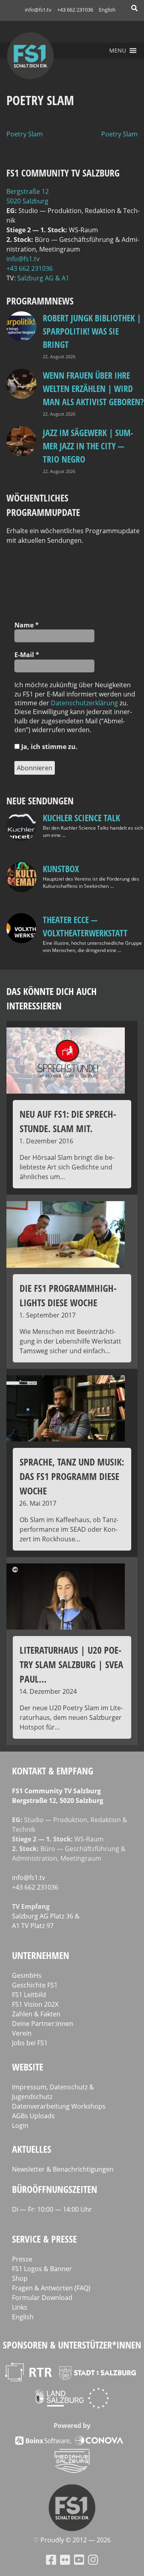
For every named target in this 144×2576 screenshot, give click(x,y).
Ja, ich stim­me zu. (49, 747)
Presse (22, 2259)
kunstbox (61, 869)
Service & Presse (44, 2239)
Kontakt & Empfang (53, 1771)
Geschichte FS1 (35, 1985)
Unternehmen (41, 1955)
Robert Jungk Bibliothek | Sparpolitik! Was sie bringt (92, 331)
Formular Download (42, 2298)
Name (27, 625)
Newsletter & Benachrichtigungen (63, 2169)
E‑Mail (27, 655)
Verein (22, 2033)
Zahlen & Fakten (36, 2014)
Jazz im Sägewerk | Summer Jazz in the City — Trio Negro (88, 446)
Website (28, 2067)
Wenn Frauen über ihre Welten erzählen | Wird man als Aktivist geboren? (93, 388)
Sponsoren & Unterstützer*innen (72, 2345)
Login (20, 2125)
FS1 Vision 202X (35, 2004)
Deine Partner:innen (43, 2024)
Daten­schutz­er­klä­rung (84, 703)
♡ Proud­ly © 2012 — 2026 (72, 2540)
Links (20, 2307)
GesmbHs (27, 1975)
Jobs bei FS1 (30, 2043)
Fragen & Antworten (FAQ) (51, 2288)
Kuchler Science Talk (81, 818)
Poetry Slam (25, 134)
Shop (20, 2278)
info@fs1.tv (38, 10)
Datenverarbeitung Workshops (59, 2106)
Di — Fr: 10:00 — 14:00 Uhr (52, 2209)
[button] (118, 51)
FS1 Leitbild (29, 1995)
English (107, 10)
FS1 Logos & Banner (42, 2269)
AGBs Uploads (33, 2116)
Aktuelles (32, 2149)
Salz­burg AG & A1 (43, 278)
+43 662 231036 (75, 10)
